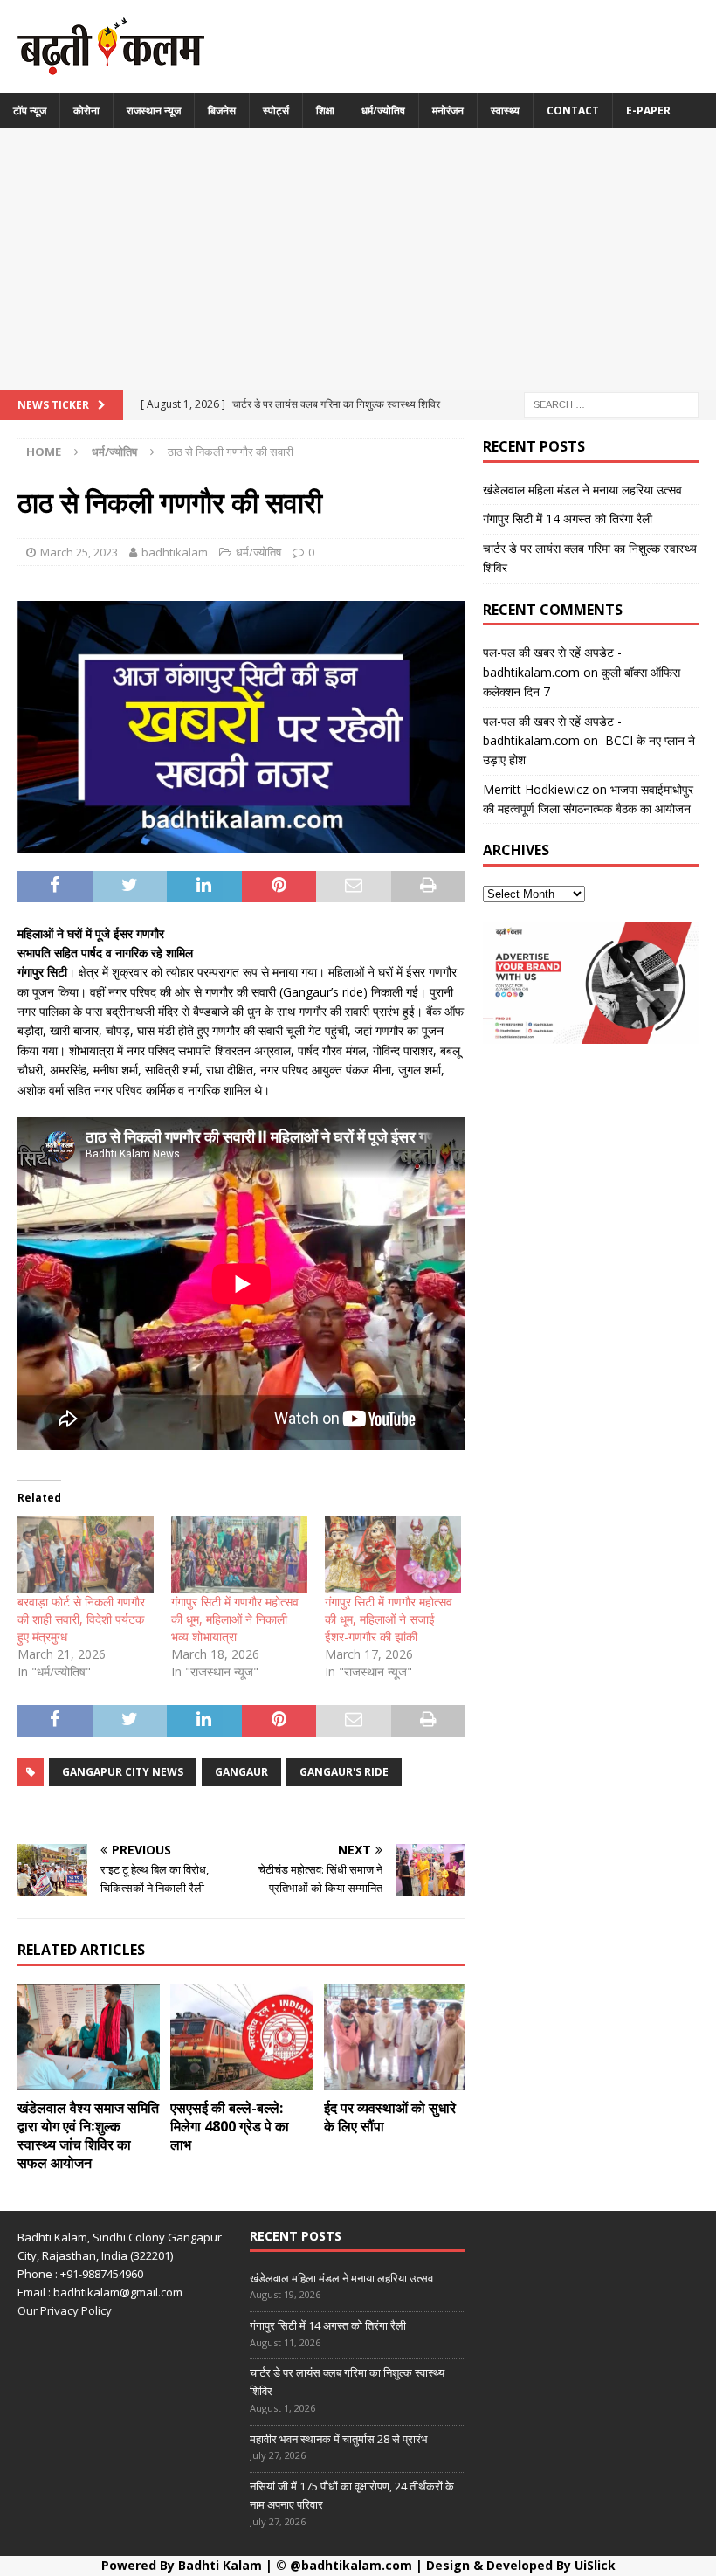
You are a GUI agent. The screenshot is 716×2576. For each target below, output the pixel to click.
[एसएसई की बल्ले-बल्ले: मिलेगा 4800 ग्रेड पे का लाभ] (241, 2037)
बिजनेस (222, 110)
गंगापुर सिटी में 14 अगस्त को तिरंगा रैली (568, 518)
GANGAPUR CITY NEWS (123, 1772)
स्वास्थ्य (505, 110)
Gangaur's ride (344, 1772)
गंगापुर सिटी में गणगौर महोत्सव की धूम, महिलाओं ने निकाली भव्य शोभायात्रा (235, 1619)
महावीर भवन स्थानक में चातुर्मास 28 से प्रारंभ (339, 2439)
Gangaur (241, 1772)
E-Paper (648, 110)
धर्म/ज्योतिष (383, 110)
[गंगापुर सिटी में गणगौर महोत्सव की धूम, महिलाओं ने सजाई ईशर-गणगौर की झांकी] (393, 1554)
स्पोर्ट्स (276, 110)
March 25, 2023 (79, 552)
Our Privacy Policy (65, 2310)
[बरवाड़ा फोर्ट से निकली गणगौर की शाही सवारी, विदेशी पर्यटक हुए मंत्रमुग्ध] (86, 1554)
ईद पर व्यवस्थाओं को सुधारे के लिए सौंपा (390, 2117)
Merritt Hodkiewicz (536, 789)
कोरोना (86, 110)
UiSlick (595, 2565)
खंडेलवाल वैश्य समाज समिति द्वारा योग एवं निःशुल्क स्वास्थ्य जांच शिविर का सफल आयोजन (88, 2135)
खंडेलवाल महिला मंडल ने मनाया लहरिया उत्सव (582, 490)
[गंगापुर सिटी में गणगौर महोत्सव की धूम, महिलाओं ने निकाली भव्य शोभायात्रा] (239, 1554)
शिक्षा (325, 110)
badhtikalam (175, 552)
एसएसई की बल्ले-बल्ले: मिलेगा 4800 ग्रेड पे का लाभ (230, 2126)
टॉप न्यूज (30, 110)
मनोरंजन (448, 110)
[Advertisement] (358, 259)
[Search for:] (611, 403)
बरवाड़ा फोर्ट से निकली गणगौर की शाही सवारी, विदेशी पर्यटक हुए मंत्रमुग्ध (81, 1619)
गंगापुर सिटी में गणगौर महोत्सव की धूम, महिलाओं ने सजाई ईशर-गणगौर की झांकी (389, 1619)
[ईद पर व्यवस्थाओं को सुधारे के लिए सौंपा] (395, 2037)
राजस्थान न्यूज (154, 110)
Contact (573, 110)
